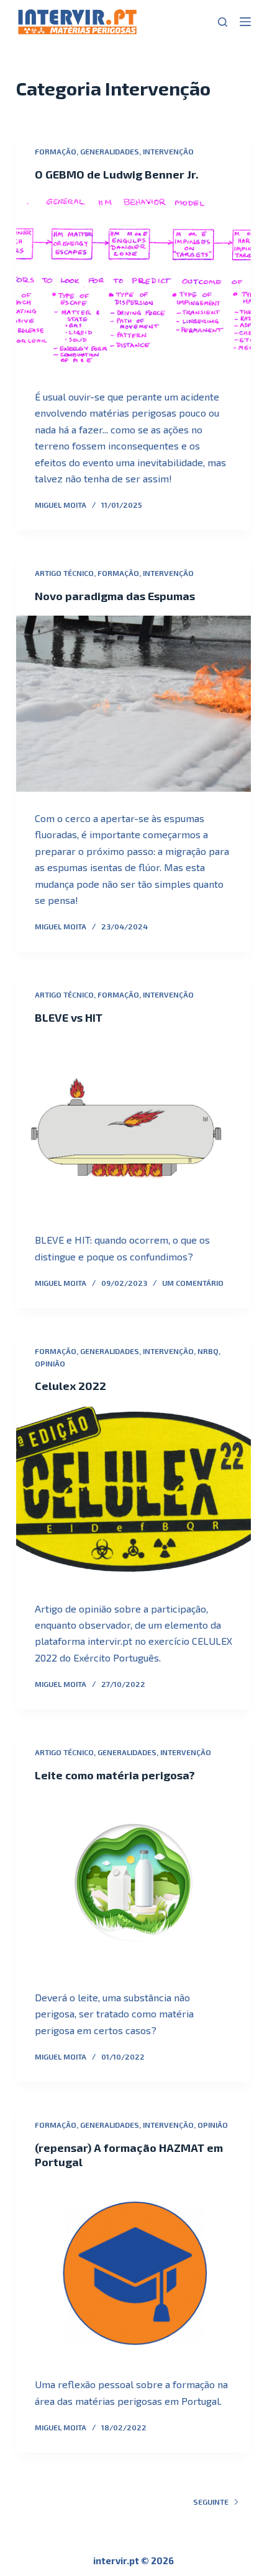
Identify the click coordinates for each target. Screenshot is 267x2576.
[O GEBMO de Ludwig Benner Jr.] (133, 282)
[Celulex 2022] (133, 1494)
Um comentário (193, 1283)
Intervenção (168, 151)
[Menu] (245, 22)
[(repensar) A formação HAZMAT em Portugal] (133, 2270)
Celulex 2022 (70, 1386)
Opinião (50, 1363)
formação (56, 151)
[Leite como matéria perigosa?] (133, 1883)
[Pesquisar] (223, 22)
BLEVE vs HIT (69, 1017)
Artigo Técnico (64, 573)
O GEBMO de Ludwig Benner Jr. (117, 174)
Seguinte (211, 2502)
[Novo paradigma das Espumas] (133, 704)
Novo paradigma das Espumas (115, 596)
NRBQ (208, 1351)
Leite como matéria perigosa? (115, 1775)
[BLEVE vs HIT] (133, 1125)
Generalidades (110, 151)
